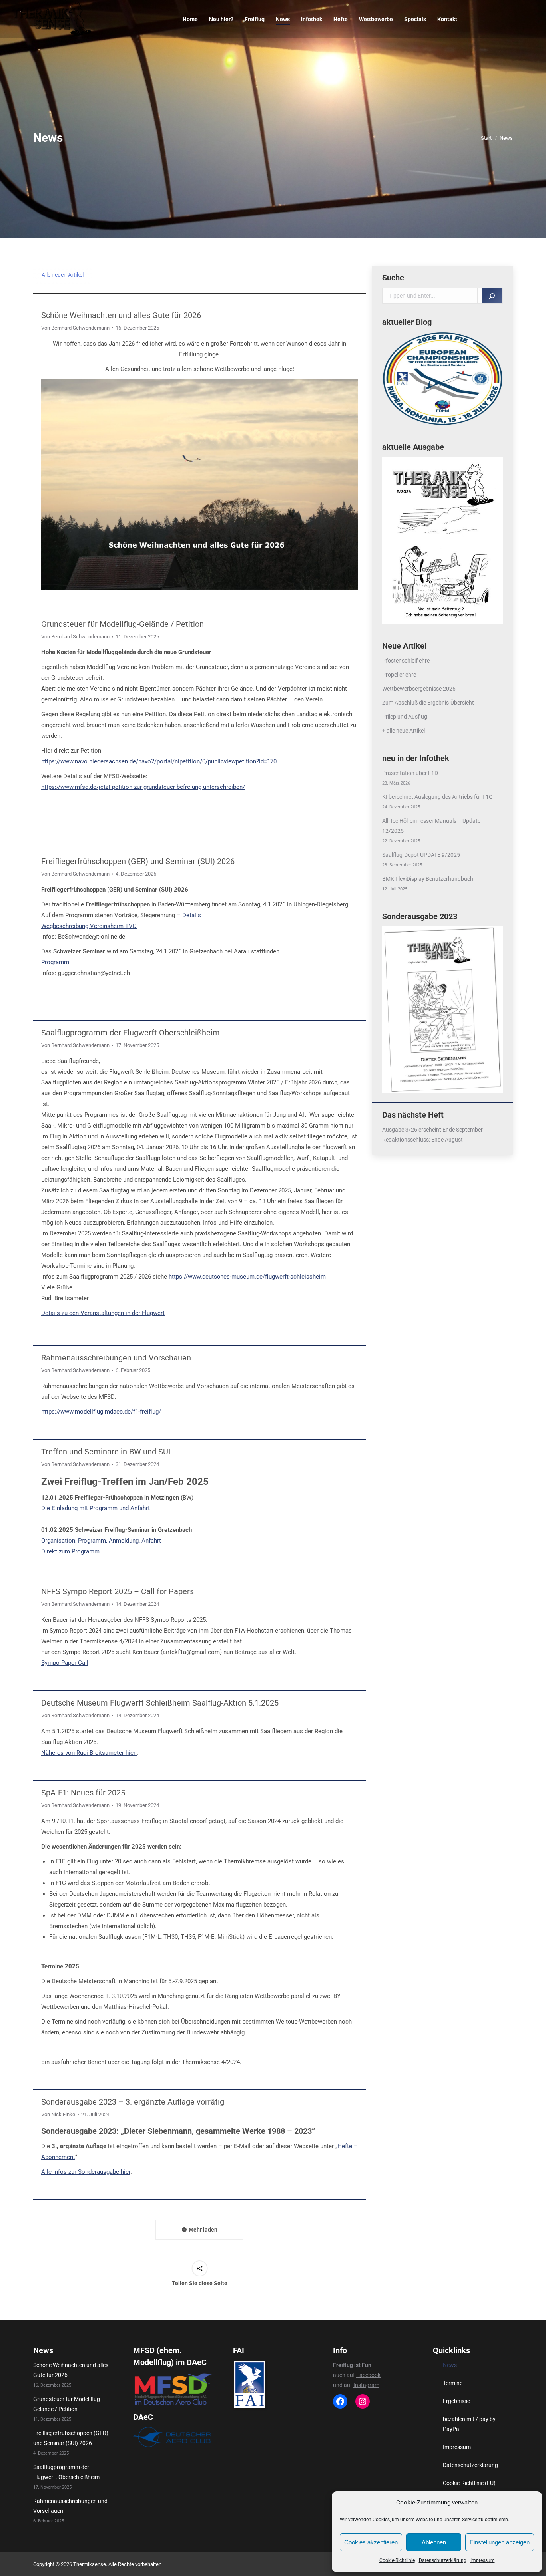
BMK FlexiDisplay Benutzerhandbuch (428, 879)
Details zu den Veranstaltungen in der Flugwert (103, 1313)
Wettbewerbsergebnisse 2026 (419, 689)
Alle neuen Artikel (63, 275)
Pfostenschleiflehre (406, 661)
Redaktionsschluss (406, 1140)
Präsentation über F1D (410, 773)
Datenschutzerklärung (443, 2560)
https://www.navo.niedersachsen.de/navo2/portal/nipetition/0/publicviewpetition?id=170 (159, 761)
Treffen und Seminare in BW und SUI (106, 1452)
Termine (453, 2383)
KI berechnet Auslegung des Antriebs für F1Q (437, 797)
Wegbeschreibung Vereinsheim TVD (89, 926)
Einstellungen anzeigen (500, 2542)
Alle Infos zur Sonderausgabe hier (86, 2172)
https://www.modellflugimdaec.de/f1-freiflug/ (101, 1412)
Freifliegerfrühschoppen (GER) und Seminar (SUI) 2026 (138, 861)
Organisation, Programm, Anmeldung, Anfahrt (101, 1541)
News (450, 2365)
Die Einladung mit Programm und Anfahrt (96, 1508)
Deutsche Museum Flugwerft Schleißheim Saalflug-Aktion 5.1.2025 (160, 1703)
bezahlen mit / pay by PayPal (469, 2424)
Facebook (368, 2375)
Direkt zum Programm (70, 1551)
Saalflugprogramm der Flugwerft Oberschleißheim (131, 1033)
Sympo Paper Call (65, 1663)
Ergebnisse (456, 2401)
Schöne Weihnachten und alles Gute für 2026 (121, 315)
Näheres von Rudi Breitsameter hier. (89, 1753)
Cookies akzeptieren (371, 2542)
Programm (55, 962)
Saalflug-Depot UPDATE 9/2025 (421, 855)
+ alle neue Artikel (404, 731)
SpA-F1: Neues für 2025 (83, 1793)
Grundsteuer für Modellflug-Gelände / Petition (123, 624)
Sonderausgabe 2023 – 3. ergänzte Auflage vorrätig (133, 2102)
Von (75, 328)
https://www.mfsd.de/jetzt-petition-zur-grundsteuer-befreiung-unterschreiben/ (143, 787)
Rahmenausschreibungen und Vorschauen (116, 1358)
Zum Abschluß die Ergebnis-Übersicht (428, 703)
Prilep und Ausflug (405, 717)
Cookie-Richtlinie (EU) (469, 2483)
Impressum (483, 2560)
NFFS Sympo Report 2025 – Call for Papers (118, 1591)
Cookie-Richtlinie (397, 2560)
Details (192, 915)
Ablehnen (434, 2542)
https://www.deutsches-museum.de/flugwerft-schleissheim (247, 1277)
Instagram (366, 2385)
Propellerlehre (399, 675)
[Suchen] (492, 296)
